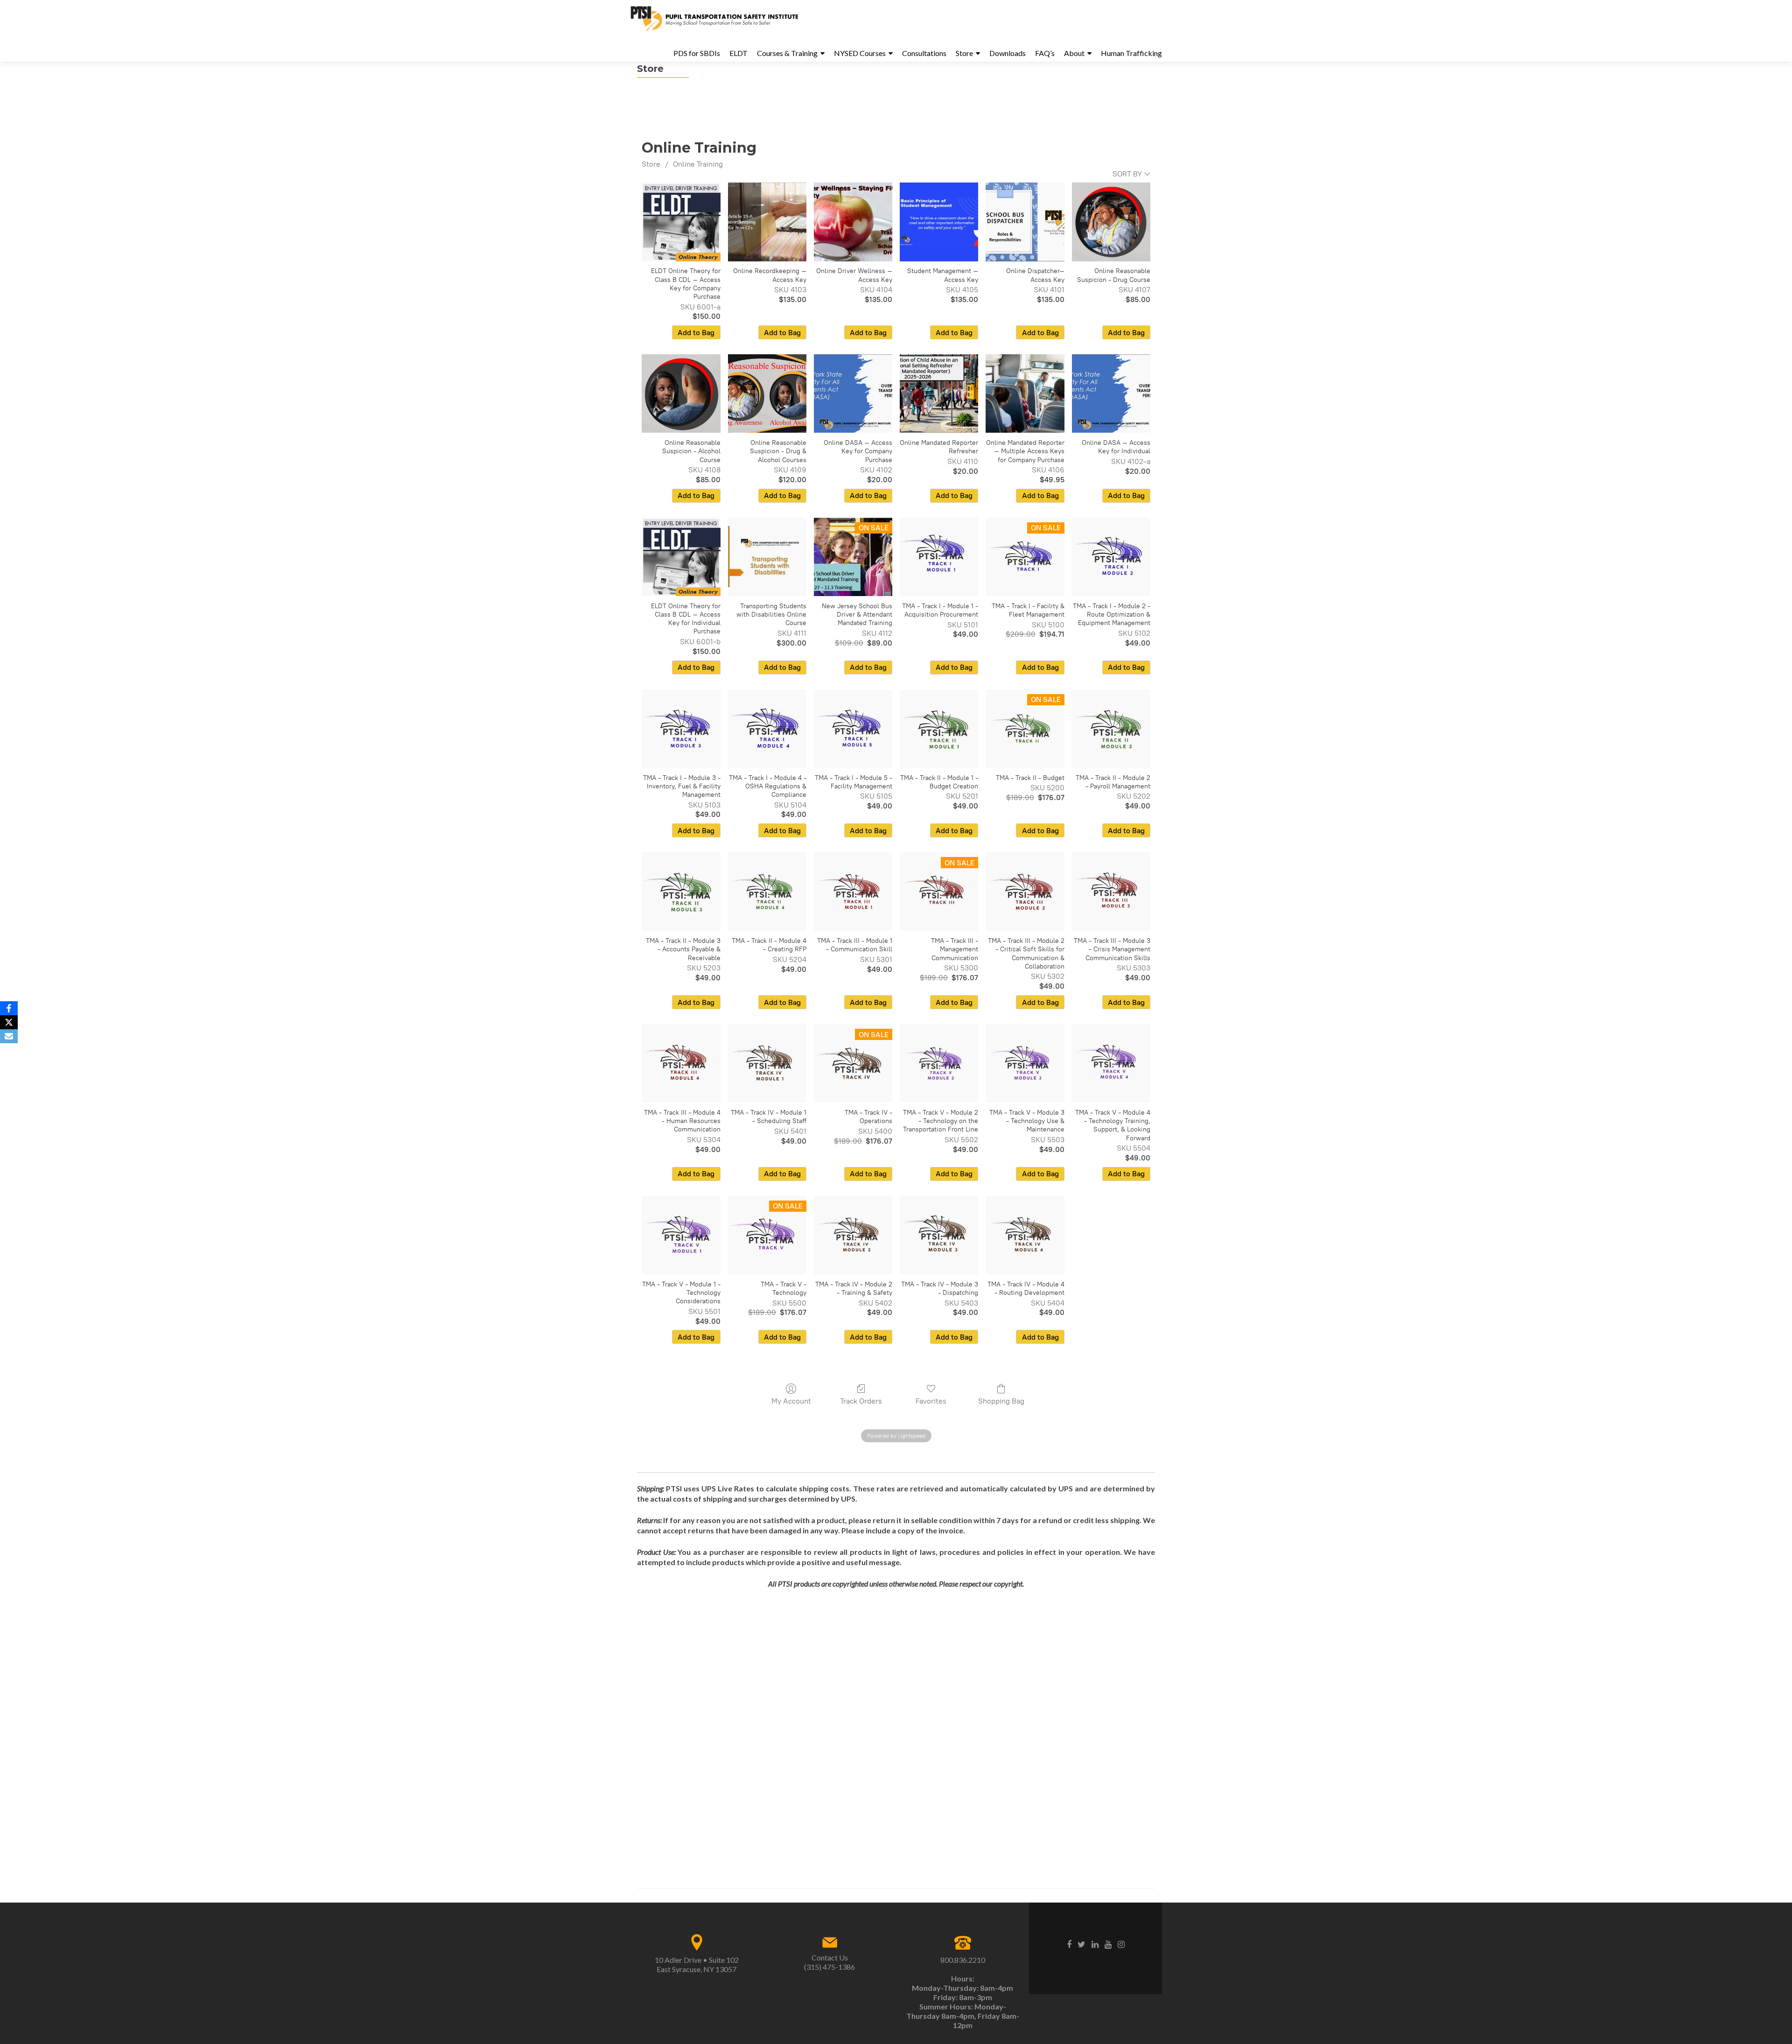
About (1074, 53)
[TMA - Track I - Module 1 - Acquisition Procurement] (939, 557)
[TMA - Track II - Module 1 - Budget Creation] (939, 729)
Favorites (931, 1401)
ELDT (738, 53)
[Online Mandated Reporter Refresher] (939, 393)
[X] (9, 1022)
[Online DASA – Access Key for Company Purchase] (853, 393)
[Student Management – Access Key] (939, 222)
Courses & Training (787, 53)
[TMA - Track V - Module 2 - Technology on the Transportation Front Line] (939, 1063)
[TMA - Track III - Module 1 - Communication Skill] (853, 892)
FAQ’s (1045, 53)
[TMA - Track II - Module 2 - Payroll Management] (1111, 729)
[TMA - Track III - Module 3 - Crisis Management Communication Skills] (1111, 892)
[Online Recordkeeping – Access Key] (767, 222)
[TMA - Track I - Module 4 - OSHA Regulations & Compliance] (767, 729)
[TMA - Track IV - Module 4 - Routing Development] (1025, 1235)
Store (964, 53)
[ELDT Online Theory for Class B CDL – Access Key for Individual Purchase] (681, 557)
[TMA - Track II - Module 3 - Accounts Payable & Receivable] (681, 892)
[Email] (9, 1036)
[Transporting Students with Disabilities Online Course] (767, 557)
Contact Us (830, 1957)
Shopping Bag (1001, 1401)
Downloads (1008, 53)
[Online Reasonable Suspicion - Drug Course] (1111, 222)
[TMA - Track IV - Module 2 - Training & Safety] (853, 1235)
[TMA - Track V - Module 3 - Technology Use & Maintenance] (1025, 1063)
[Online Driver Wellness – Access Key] (853, 222)
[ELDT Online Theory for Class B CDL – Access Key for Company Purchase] (681, 222)
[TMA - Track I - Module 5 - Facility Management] (853, 729)
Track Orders (861, 1401)
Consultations (924, 53)
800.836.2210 (963, 1960)
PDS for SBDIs (697, 53)
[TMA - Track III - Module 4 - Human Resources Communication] (681, 1063)
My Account (791, 1401)
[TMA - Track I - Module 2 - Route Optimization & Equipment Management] (1111, 557)
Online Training (698, 164)
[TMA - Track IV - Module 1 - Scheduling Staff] (767, 1063)
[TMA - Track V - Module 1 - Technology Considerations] (681, 1235)
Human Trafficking (1131, 53)
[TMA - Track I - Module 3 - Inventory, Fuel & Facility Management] (681, 729)
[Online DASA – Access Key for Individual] (1111, 393)
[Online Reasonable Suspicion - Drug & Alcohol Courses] (767, 393)
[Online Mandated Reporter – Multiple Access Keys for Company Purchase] (1025, 393)
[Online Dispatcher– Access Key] (1025, 222)
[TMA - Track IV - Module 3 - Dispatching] (939, 1235)
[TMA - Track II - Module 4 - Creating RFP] (767, 892)
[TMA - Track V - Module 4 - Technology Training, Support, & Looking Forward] (1111, 1063)
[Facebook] (9, 1008)
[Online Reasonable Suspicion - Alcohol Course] (681, 393)
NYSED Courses (860, 53)
